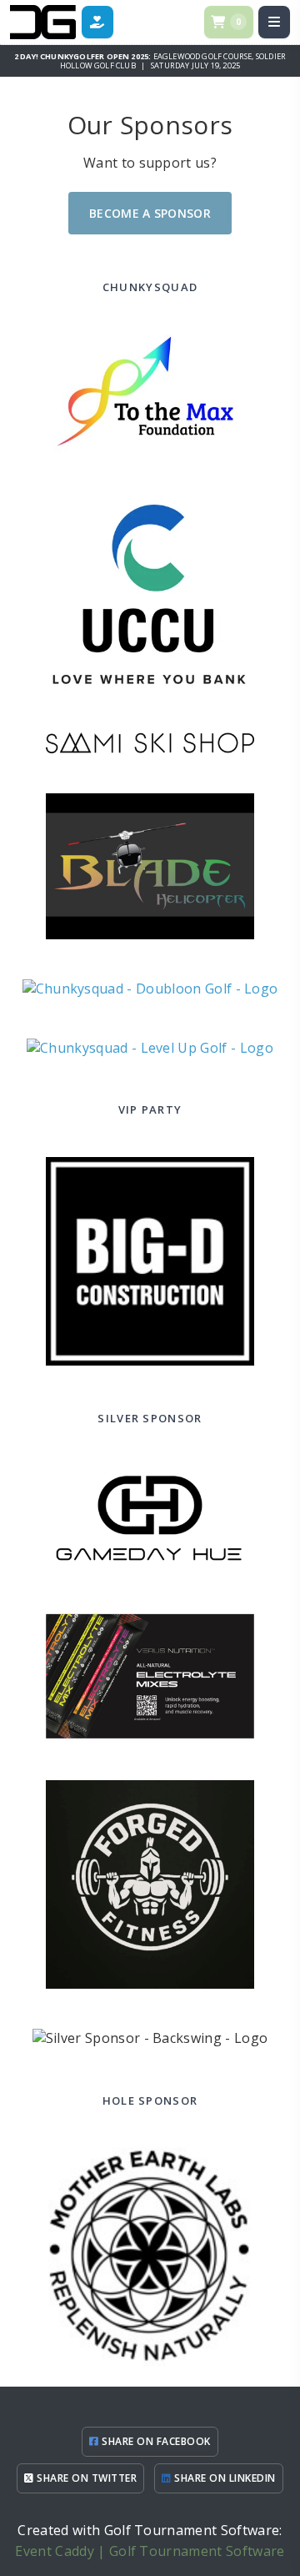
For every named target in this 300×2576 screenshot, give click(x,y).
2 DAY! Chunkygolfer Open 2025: (84, 56)
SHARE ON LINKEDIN (224, 2478)
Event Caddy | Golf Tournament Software (150, 2551)
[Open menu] (274, 22)
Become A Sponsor (150, 213)
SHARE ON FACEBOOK (155, 2441)
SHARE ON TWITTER (85, 2478)
